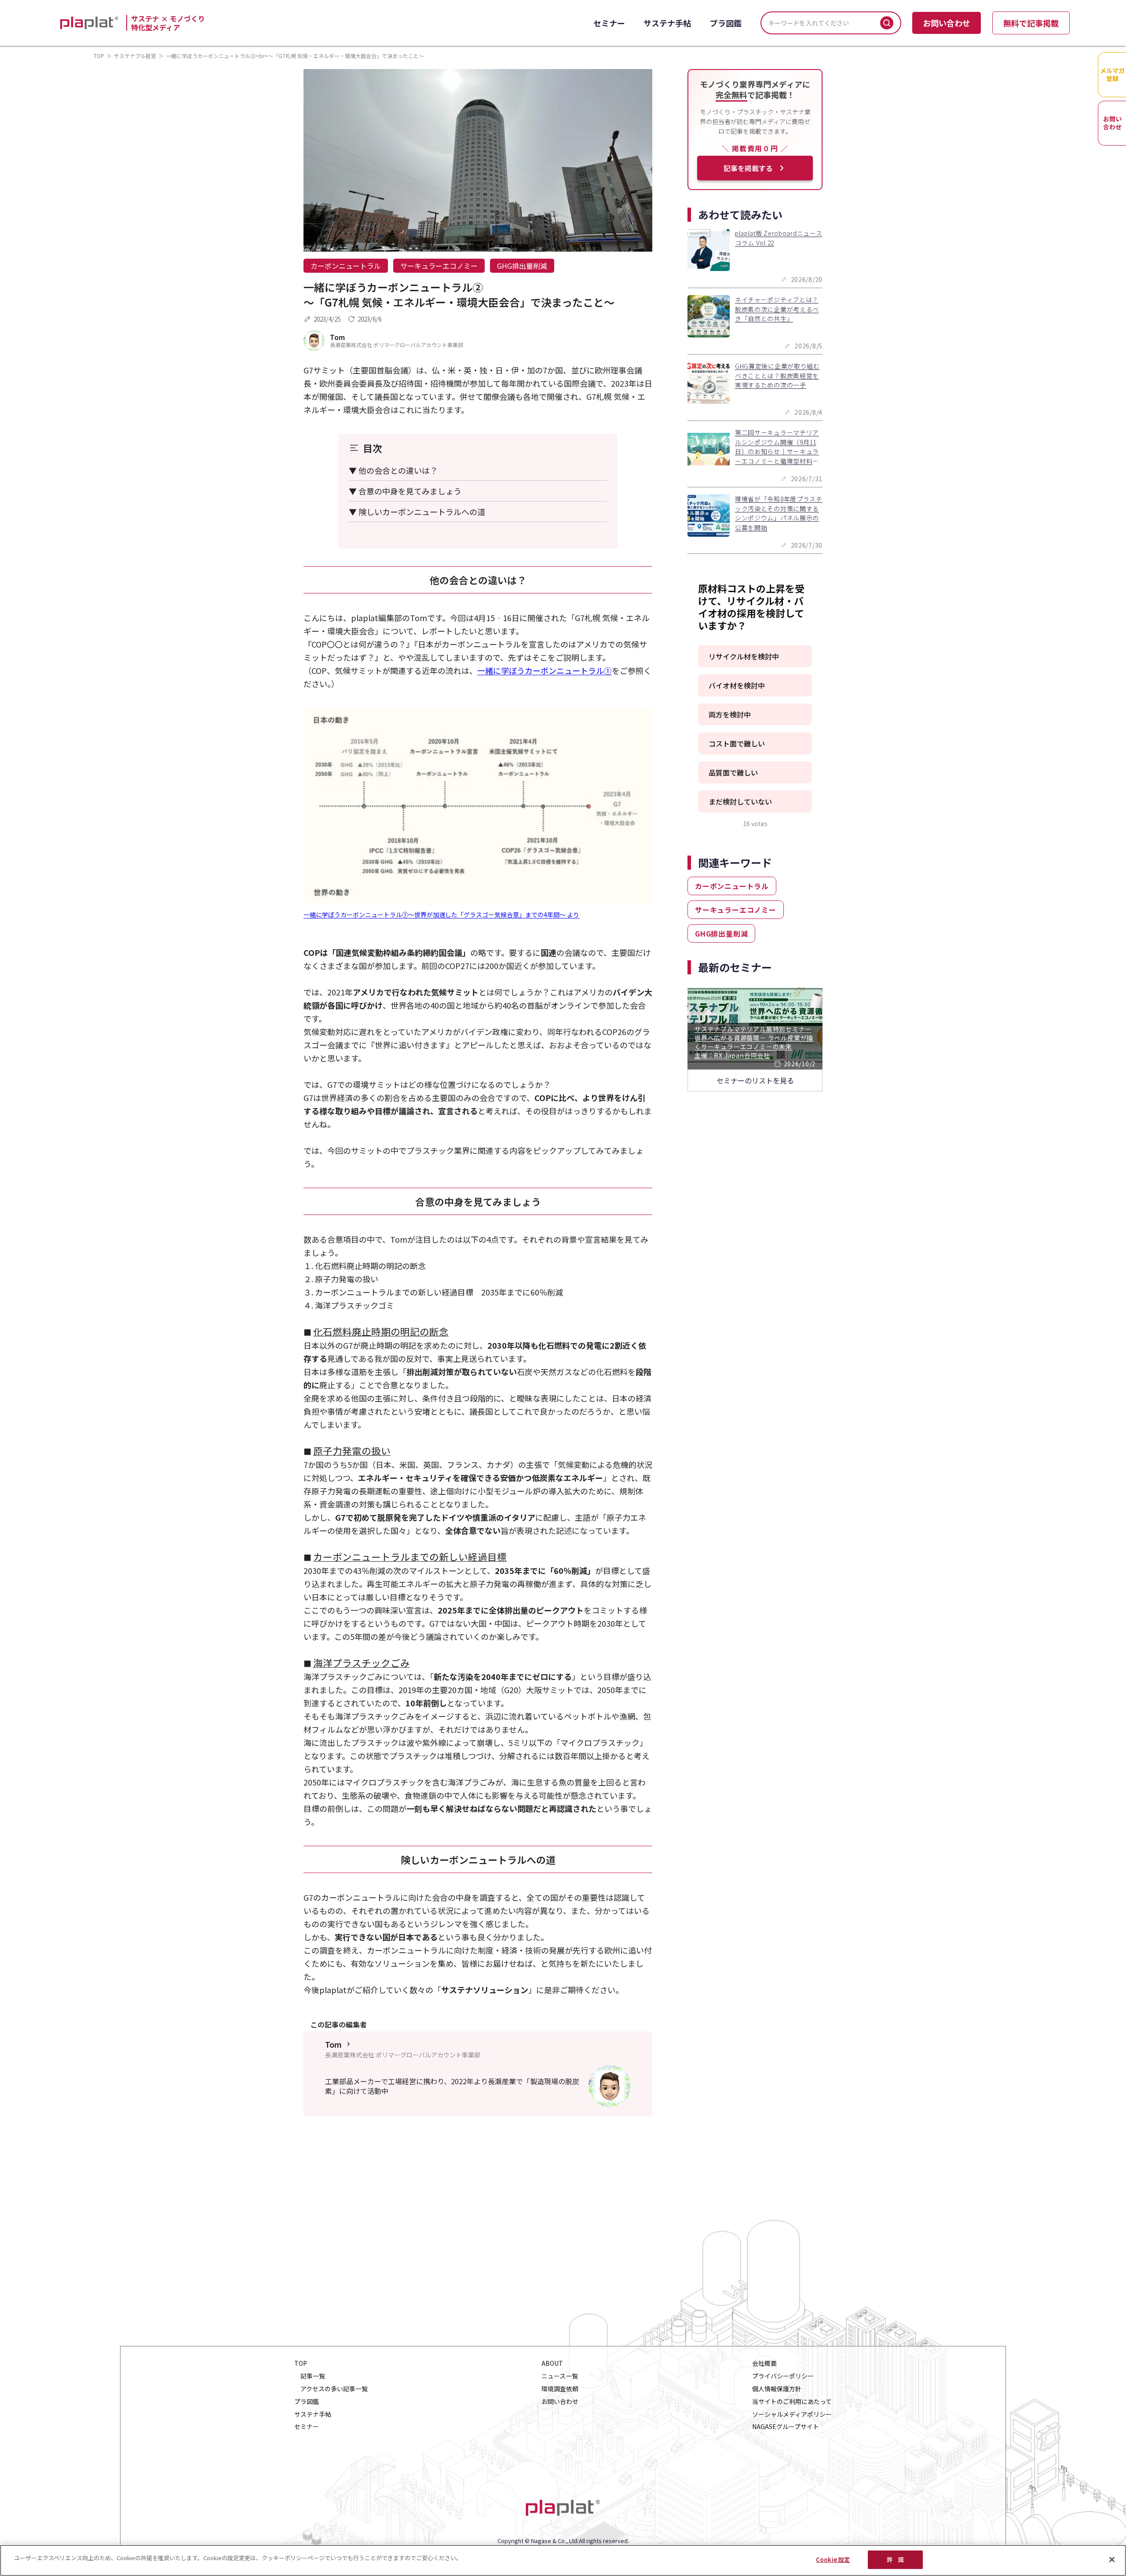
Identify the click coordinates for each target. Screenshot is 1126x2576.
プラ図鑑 (726, 23)
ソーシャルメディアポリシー (792, 2414)
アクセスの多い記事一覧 (334, 2389)
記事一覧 (313, 2376)
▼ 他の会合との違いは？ (393, 470)
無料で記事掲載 (1031, 23)
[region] (563, 2560)
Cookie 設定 (833, 2560)
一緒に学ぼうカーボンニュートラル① (545, 670)
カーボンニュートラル (346, 266)
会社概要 (764, 2363)
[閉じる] (1112, 2559)
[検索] (887, 23)
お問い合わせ (947, 23)
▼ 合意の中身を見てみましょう (405, 491)
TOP (99, 56)
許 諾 (895, 2560)
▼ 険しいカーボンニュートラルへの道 (417, 512)
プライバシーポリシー (783, 2376)
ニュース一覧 (560, 2376)
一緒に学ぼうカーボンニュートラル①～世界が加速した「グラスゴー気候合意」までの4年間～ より (441, 915)
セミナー (609, 23)
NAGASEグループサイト (786, 2427)
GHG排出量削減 (522, 266)
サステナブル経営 (135, 56)
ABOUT (552, 2363)
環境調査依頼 (560, 2389)
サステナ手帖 (667, 23)
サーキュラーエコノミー (439, 266)
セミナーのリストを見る (755, 1080)
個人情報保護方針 (777, 2389)
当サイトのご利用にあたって (792, 2402)
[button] (755, 656)
